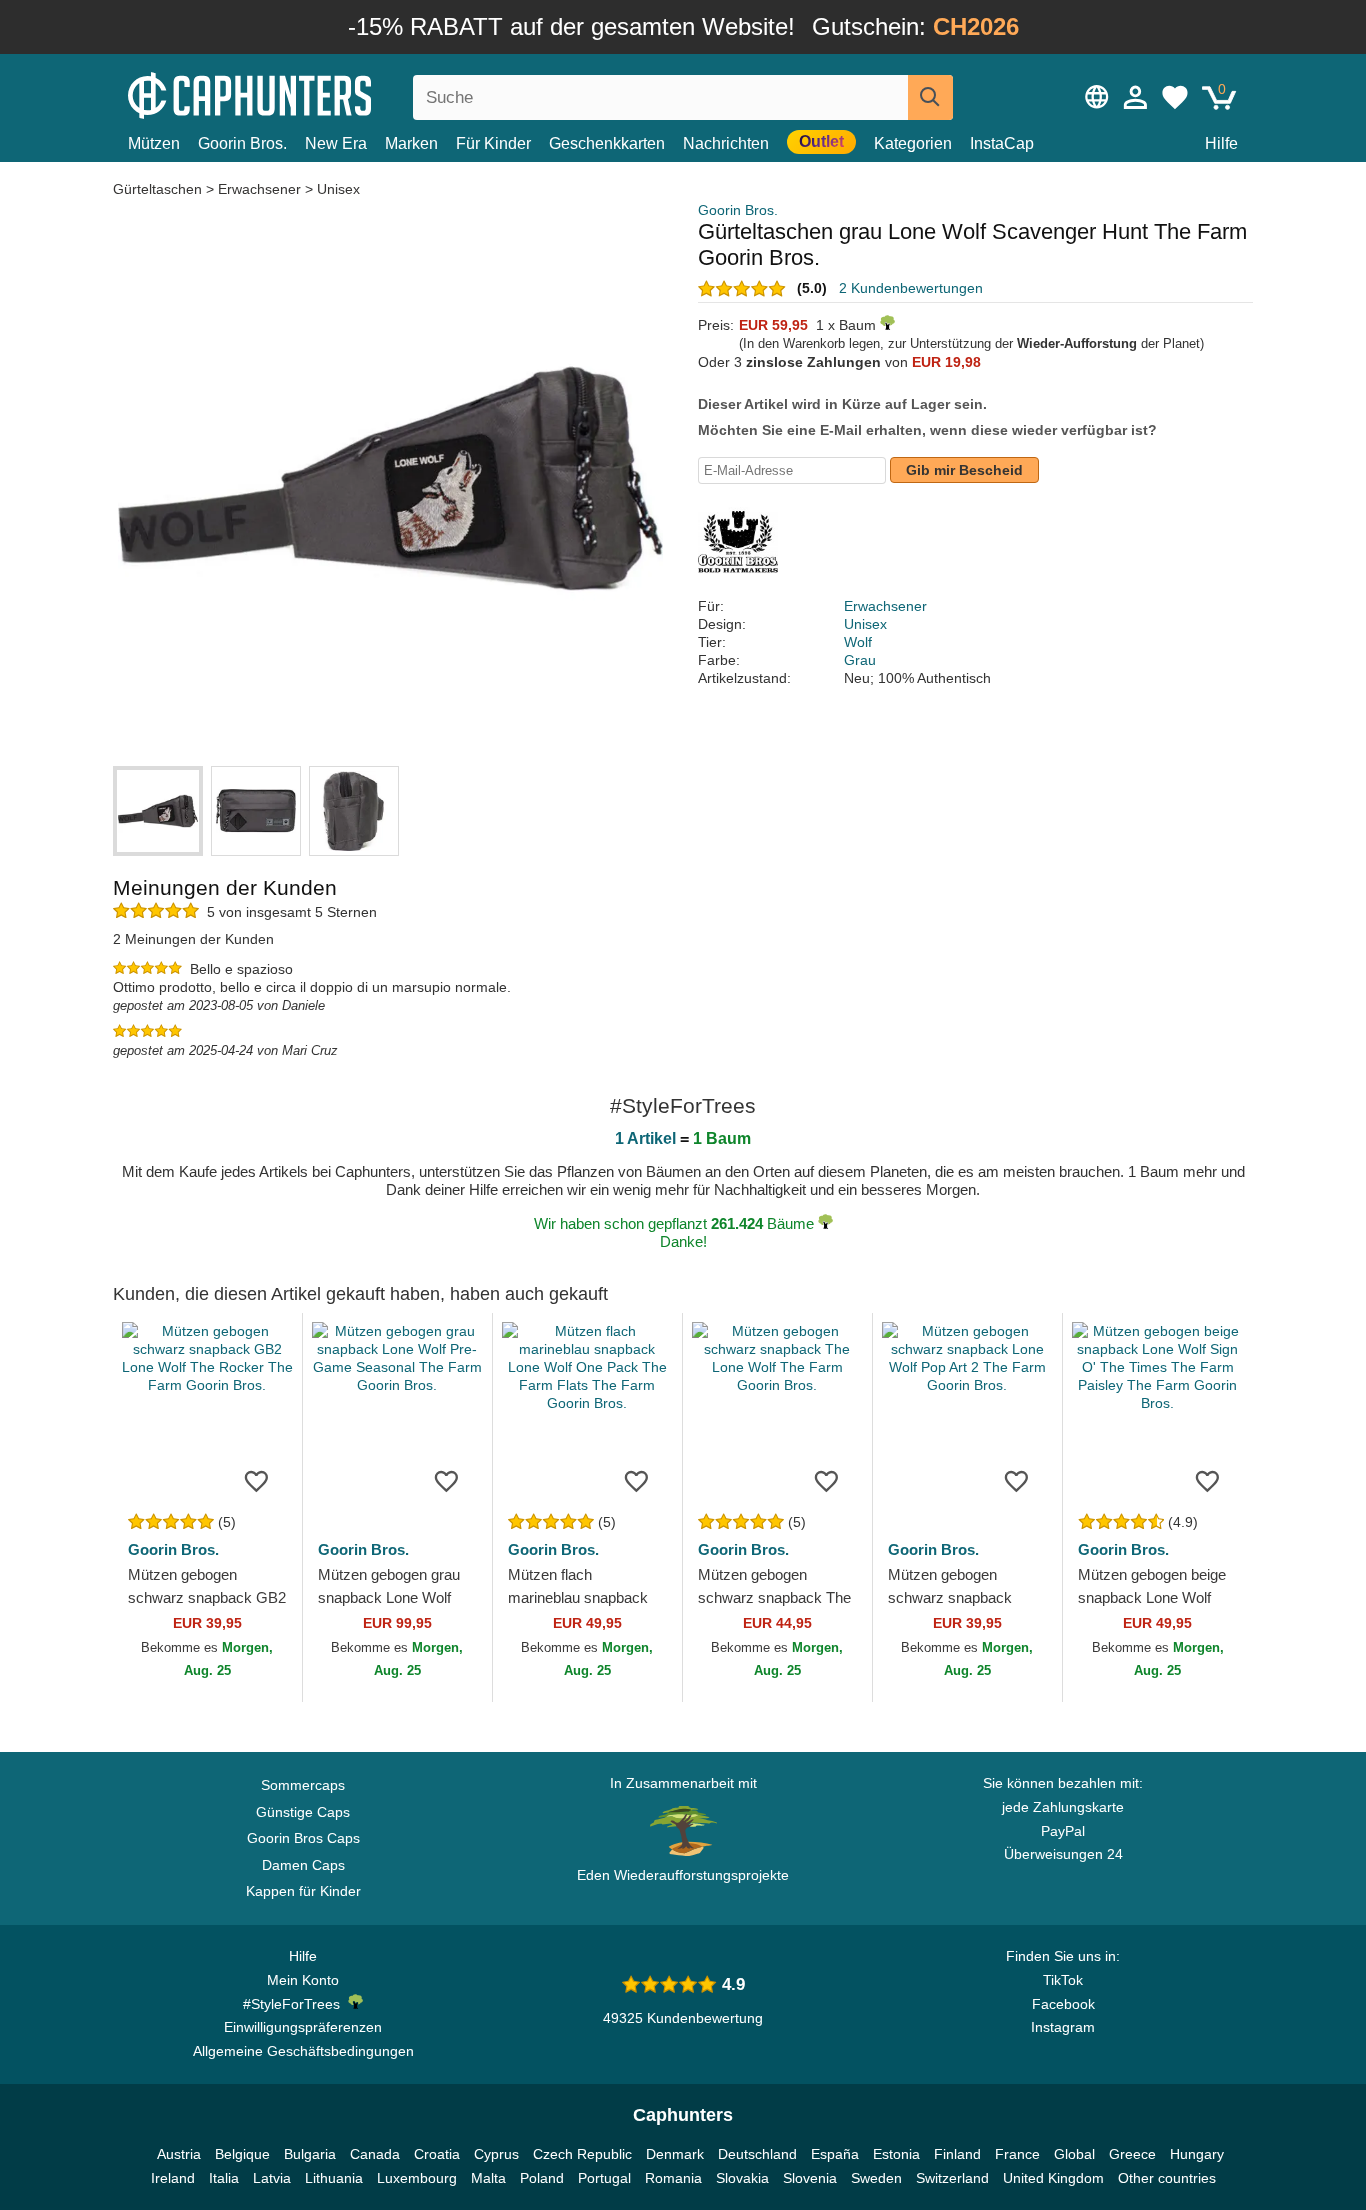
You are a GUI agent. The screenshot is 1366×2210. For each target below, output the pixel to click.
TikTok (1063, 1980)
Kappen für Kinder (303, 1891)
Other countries (1167, 2178)
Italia (224, 2178)
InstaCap (1002, 143)
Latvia (272, 2178)
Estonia (896, 2154)
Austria (179, 2154)
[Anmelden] (1136, 97)
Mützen (154, 143)
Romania (673, 2178)
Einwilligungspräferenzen (303, 2027)
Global (1074, 2154)
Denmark (675, 2154)
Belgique (242, 2154)
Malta (488, 2178)
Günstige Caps (303, 1812)
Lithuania (334, 2178)
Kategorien (913, 143)
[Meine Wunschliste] (1175, 97)
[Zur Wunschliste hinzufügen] (257, 1480)
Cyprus (496, 2154)
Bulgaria (310, 2154)
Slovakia (742, 2178)
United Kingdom (1053, 2178)
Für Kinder (493, 143)
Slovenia (810, 2178)
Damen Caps (303, 1865)
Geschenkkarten (607, 143)
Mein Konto (303, 1980)
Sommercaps (303, 1785)
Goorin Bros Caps (303, 1838)
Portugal (604, 2178)
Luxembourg (417, 2178)
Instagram (1063, 2027)
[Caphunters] (303, 93)
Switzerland (952, 2178)
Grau (860, 660)
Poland (542, 2178)
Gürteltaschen (159, 189)
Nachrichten (726, 143)
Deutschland (757, 2154)
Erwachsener (259, 189)
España (835, 2154)
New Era (336, 143)
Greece (1132, 2154)
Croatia (437, 2154)
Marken (411, 143)
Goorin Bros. (242, 143)
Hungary (1197, 2154)
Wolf (858, 642)
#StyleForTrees (295, 2004)
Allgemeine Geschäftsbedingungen (303, 2051)
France (1017, 2154)
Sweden (876, 2178)
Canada (375, 2154)
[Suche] (930, 97)
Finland (957, 2154)
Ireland (173, 2178)
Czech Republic (582, 2154)
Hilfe (1221, 143)
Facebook (1063, 2004)
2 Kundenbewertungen (911, 288)
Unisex (338, 189)
